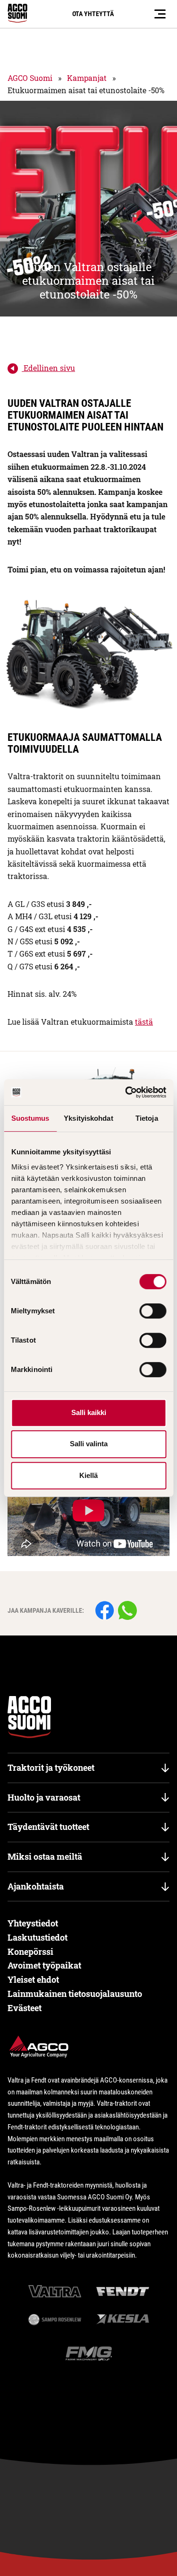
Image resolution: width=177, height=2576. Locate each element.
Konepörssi (30, 1952)
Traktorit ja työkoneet (51, 1767)
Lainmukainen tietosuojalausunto (75, 1994)
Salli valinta (89, 1444)
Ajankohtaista (36, 1886)
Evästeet (25, 2008)
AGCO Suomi (30, 78)
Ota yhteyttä (93, 14)
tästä (144, 1022)
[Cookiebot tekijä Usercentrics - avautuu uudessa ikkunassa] (126, 1092)
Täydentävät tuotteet (48, 1827)
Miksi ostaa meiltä (45, 1856)
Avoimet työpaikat (44, 1965)
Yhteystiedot (33, 1923)
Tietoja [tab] (147, 1118)
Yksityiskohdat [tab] (88, 1118)
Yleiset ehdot (33, 1979)
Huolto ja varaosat (44, 1797)
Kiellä (88, 1475)
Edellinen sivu (48, 368)
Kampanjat (87, 78)
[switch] (153, 1311)
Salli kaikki (89, 1412)
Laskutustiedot (38, 1937)
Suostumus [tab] (30, 1118)
